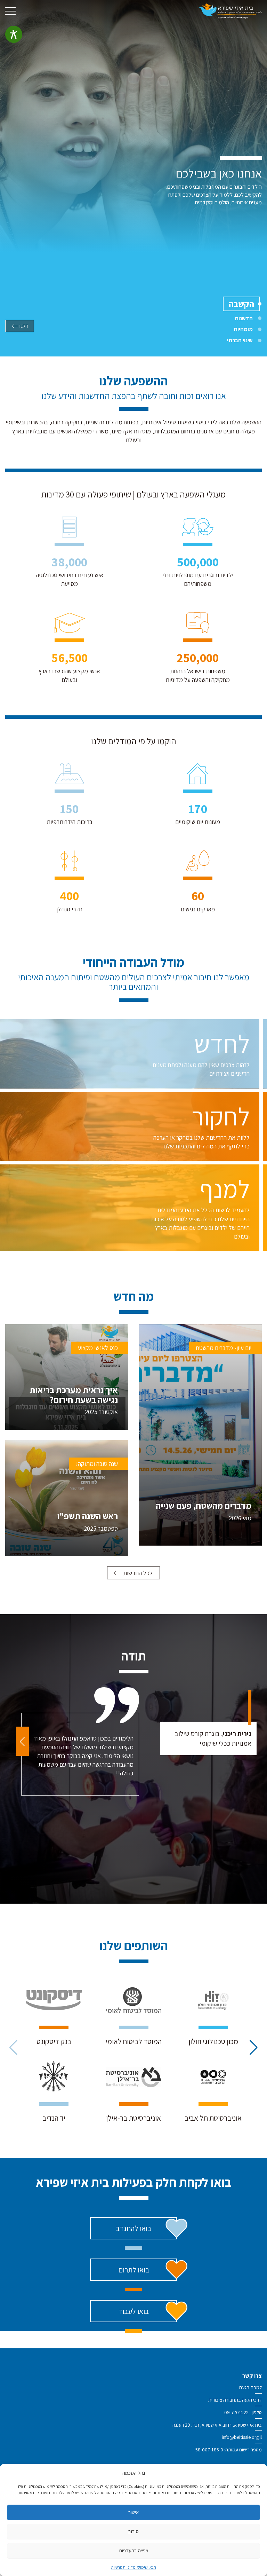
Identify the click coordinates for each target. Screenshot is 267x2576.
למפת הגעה (250, 2387)
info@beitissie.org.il (242, 2437)
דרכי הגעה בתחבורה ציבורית (235, 2400)
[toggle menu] (10, 11)
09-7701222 (236, 2412)
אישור (133, 2512)
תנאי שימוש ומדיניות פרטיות (134, 2567)
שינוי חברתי (240, 340)
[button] (22, 1741)
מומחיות (243, 329)
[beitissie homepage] (230, 11)
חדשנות (244, 318)
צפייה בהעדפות (134, 2550)
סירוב (133, 2531)
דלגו (24, 326)
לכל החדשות (138, 1573)
